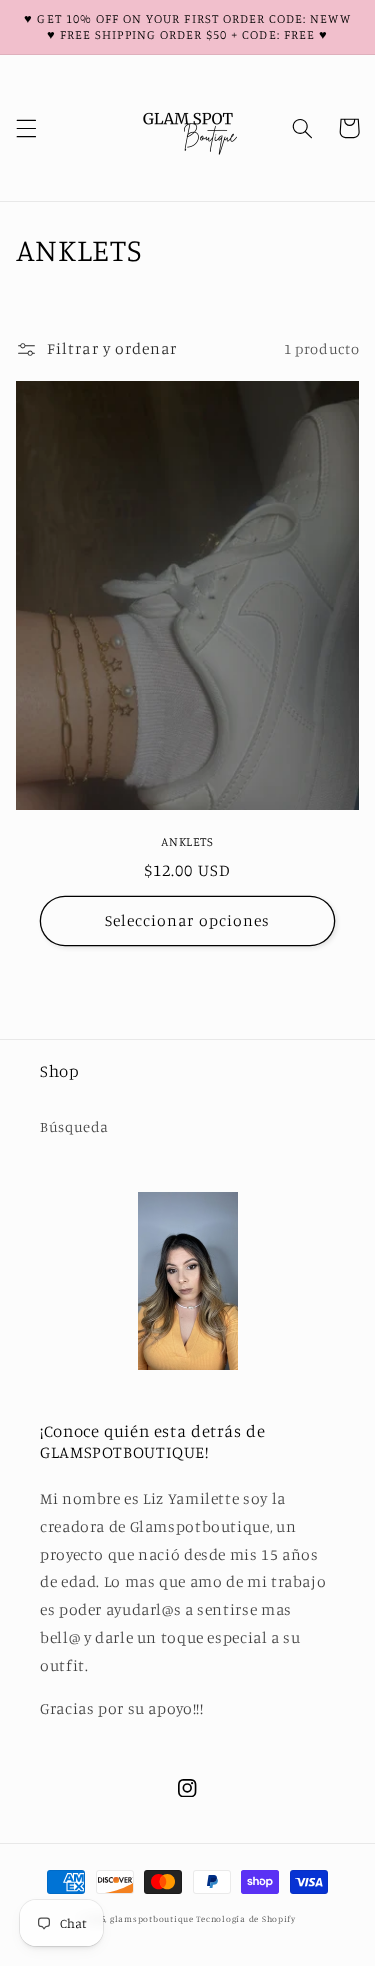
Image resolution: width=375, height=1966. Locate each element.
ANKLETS (187, 841)
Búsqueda (74, 1126)
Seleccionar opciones (187, 920)
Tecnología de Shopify (245, 1918)
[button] (26, 128)
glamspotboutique (152, 1918)
